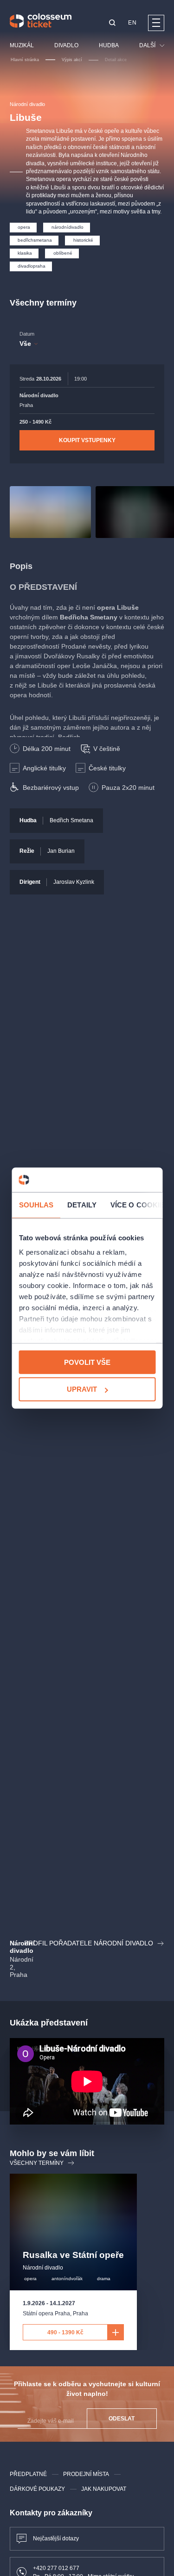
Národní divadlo (27, 104)
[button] (112, 23)
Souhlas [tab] (36, 1204)
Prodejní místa (86, 2474)
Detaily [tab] (82, 1204)
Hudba (109, 45)
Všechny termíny (37, 2163)
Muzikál (22, 45)
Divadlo (66, 45)
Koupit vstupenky (87, 440)
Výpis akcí (72, 60)
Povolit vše (87, 1362)
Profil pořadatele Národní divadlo (89, 1943)
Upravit (82, 1389)
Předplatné (28, 2474)
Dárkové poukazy (37, 2489)
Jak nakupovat (104, 2489)
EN (132, 23)
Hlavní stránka (25, 60)
